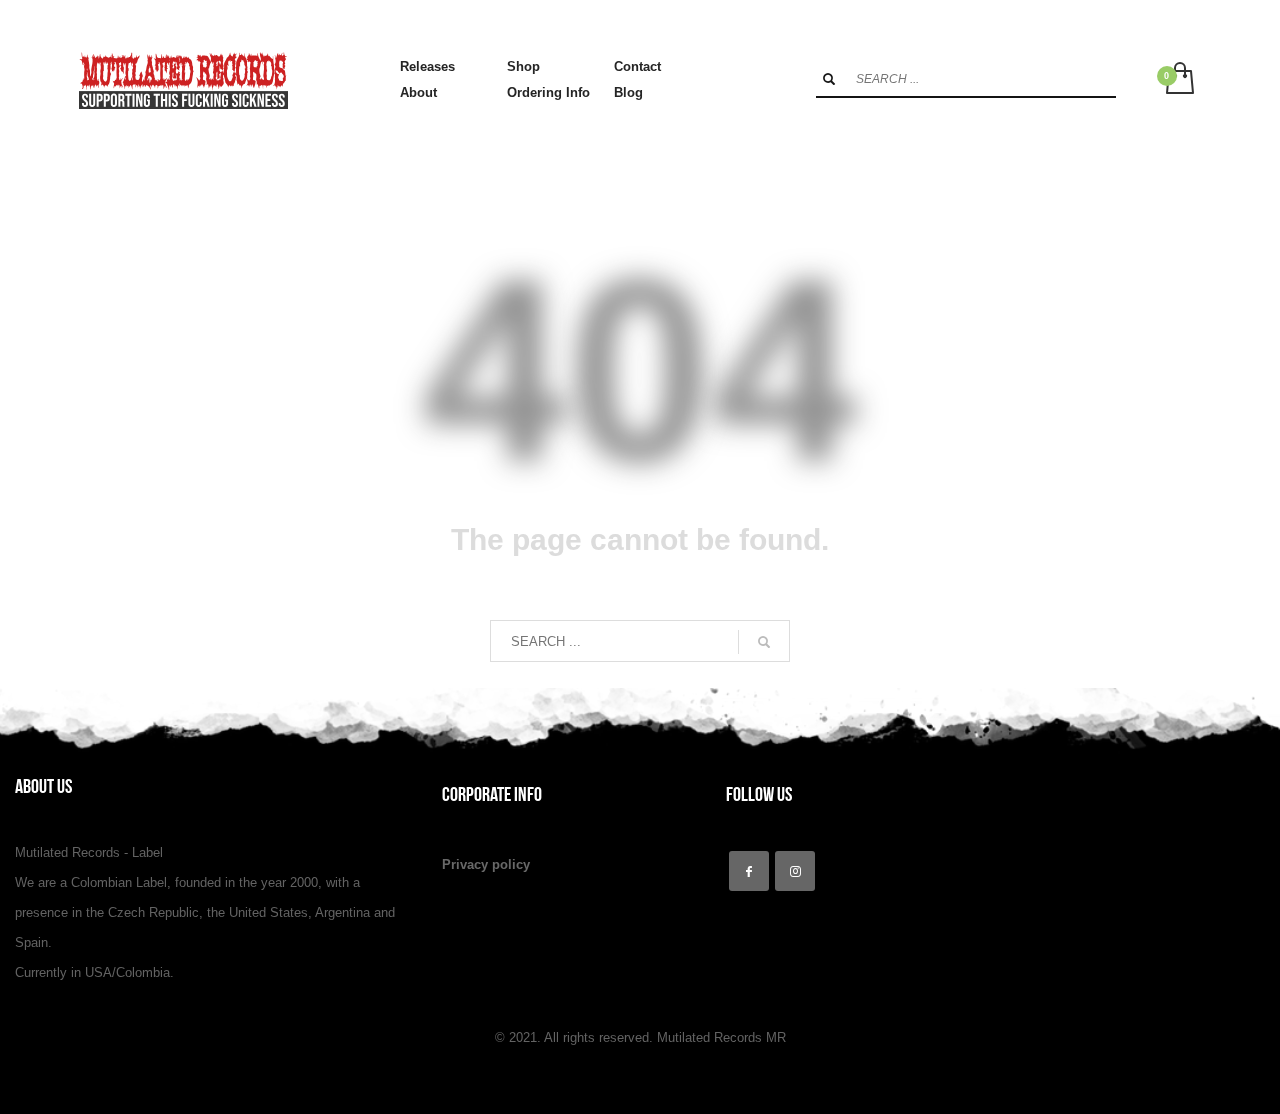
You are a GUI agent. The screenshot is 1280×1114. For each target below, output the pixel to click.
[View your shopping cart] (1178, 80)
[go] (829, 79)
